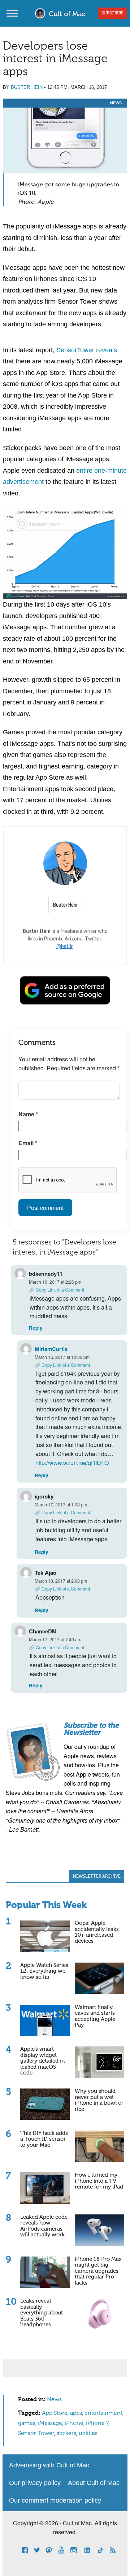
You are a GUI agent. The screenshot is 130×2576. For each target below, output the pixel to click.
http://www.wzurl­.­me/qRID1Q (72, 1463)
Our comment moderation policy (55, 2500)
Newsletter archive (97, 1877)
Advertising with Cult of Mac (49, 2465)
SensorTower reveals (87, 350)
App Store (55, 2413)
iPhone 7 (97, 2423)
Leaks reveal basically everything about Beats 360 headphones (42, 2313)
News (116, 103)
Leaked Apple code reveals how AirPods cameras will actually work (44, 2226)
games (27, 2423)
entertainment (103, 2413)
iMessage (50, 2423)
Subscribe (112, 13)
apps (76, 2413)
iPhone (74, 2423)
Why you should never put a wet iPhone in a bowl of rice (99, 2100)
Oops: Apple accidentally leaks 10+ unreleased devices (97, 1932)
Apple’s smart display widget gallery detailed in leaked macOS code (42, 2061)
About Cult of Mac (94, 2483)
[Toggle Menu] (12, 13)
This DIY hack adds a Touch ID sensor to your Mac (44, 2139)
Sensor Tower (36, 2434)
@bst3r (64, 946)
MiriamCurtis (51, 1349)
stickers (66, 2434)
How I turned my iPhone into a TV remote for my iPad (99, 2181)
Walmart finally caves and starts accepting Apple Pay (95, 2016)
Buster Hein (27, 87)
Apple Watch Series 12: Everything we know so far (44, 1971)
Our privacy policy (35, 2483)
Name (28, 1114)
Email (28, 1143)
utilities (88, 2434)
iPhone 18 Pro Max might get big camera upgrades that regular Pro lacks (98, 2271)
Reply (36, 1328)
